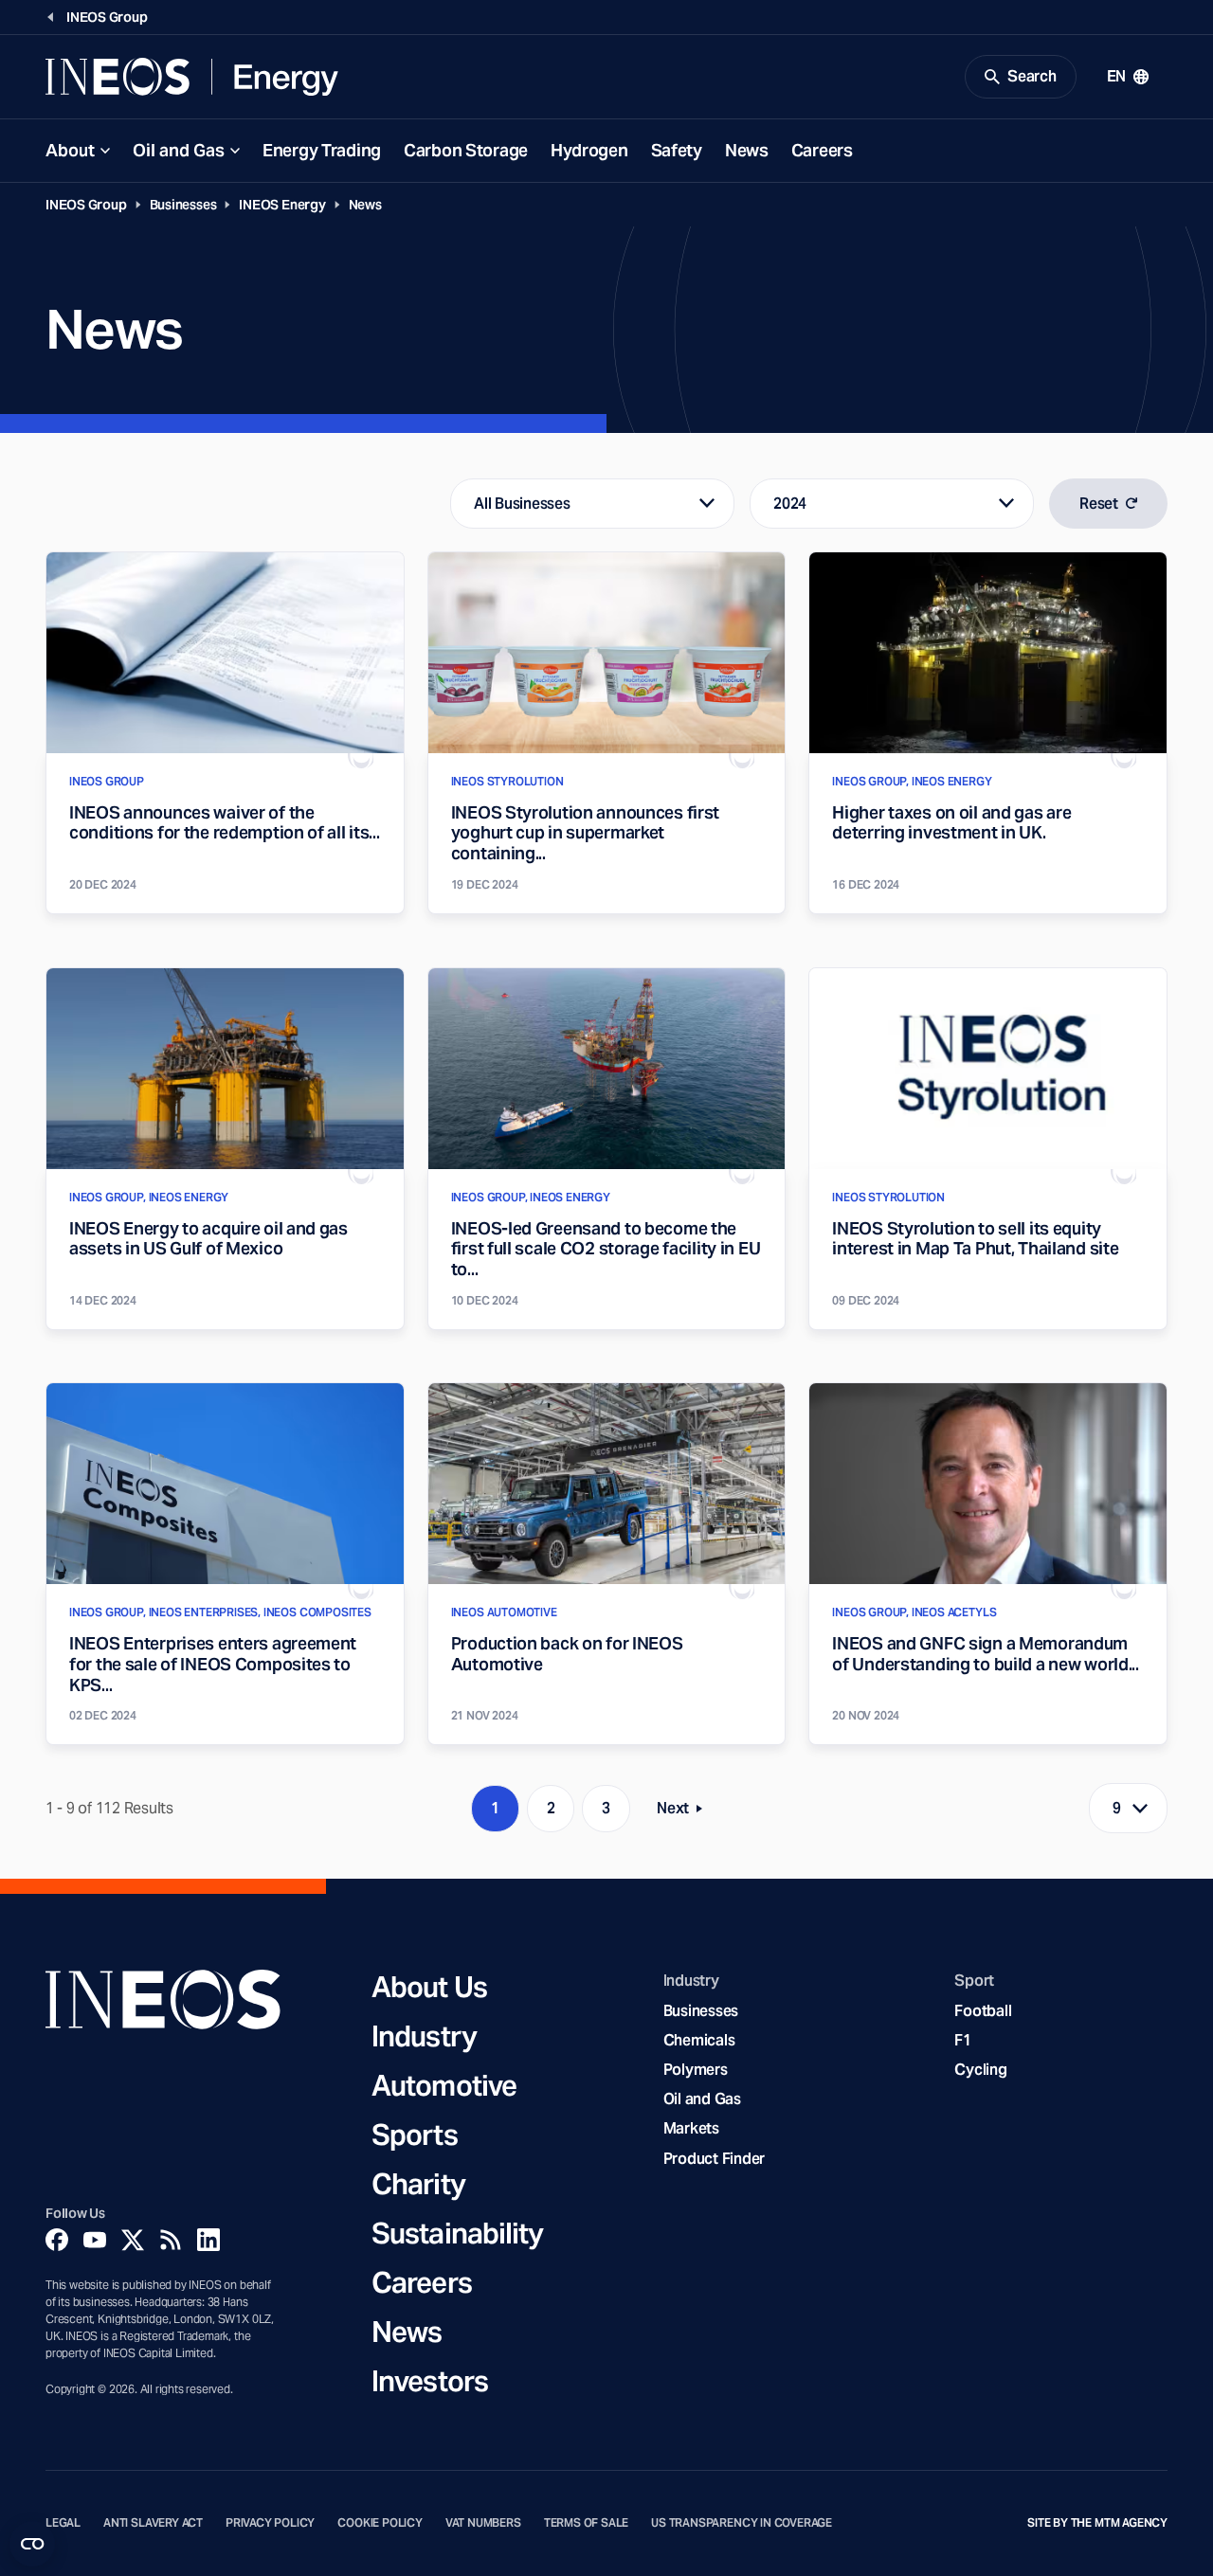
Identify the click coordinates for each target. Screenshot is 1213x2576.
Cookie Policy (380, 2523)
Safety (677, 150)
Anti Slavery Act (153, 2523)
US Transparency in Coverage (742, 2523)
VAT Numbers (483, 2523)
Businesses (183, 205)
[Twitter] (133, 2240)
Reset (1099, 504)
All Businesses (522, 504)
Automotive (444, 2085)
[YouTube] (95, 2240)
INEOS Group (86, 205)
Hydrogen (589, 150)
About (70, 150)
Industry (424, 2036)
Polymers (696, 2070)
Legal (63, 2523)
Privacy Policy (270, 2523)
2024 (790, 504)
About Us (429, 1987)
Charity (418, 2184)
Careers (822, 150)
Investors (430, 2381)
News (747, 150)
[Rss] (171, 2240)
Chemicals (699, 2040)
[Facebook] (57, 2240)
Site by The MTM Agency (1097, 2523)
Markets (691, 2128)
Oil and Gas (179, 150)
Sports (415, 2135)
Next (685, 1812)
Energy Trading (322, 150)
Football (983, 2011)
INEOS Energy (282, 205)
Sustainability (457, 2233)
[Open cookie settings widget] (32, 2544)
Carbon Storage (466, 150)
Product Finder (714, 2159)
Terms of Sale (587, 2523)
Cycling (980, 2070)
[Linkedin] (208, 2240)
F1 (963, 2040)
